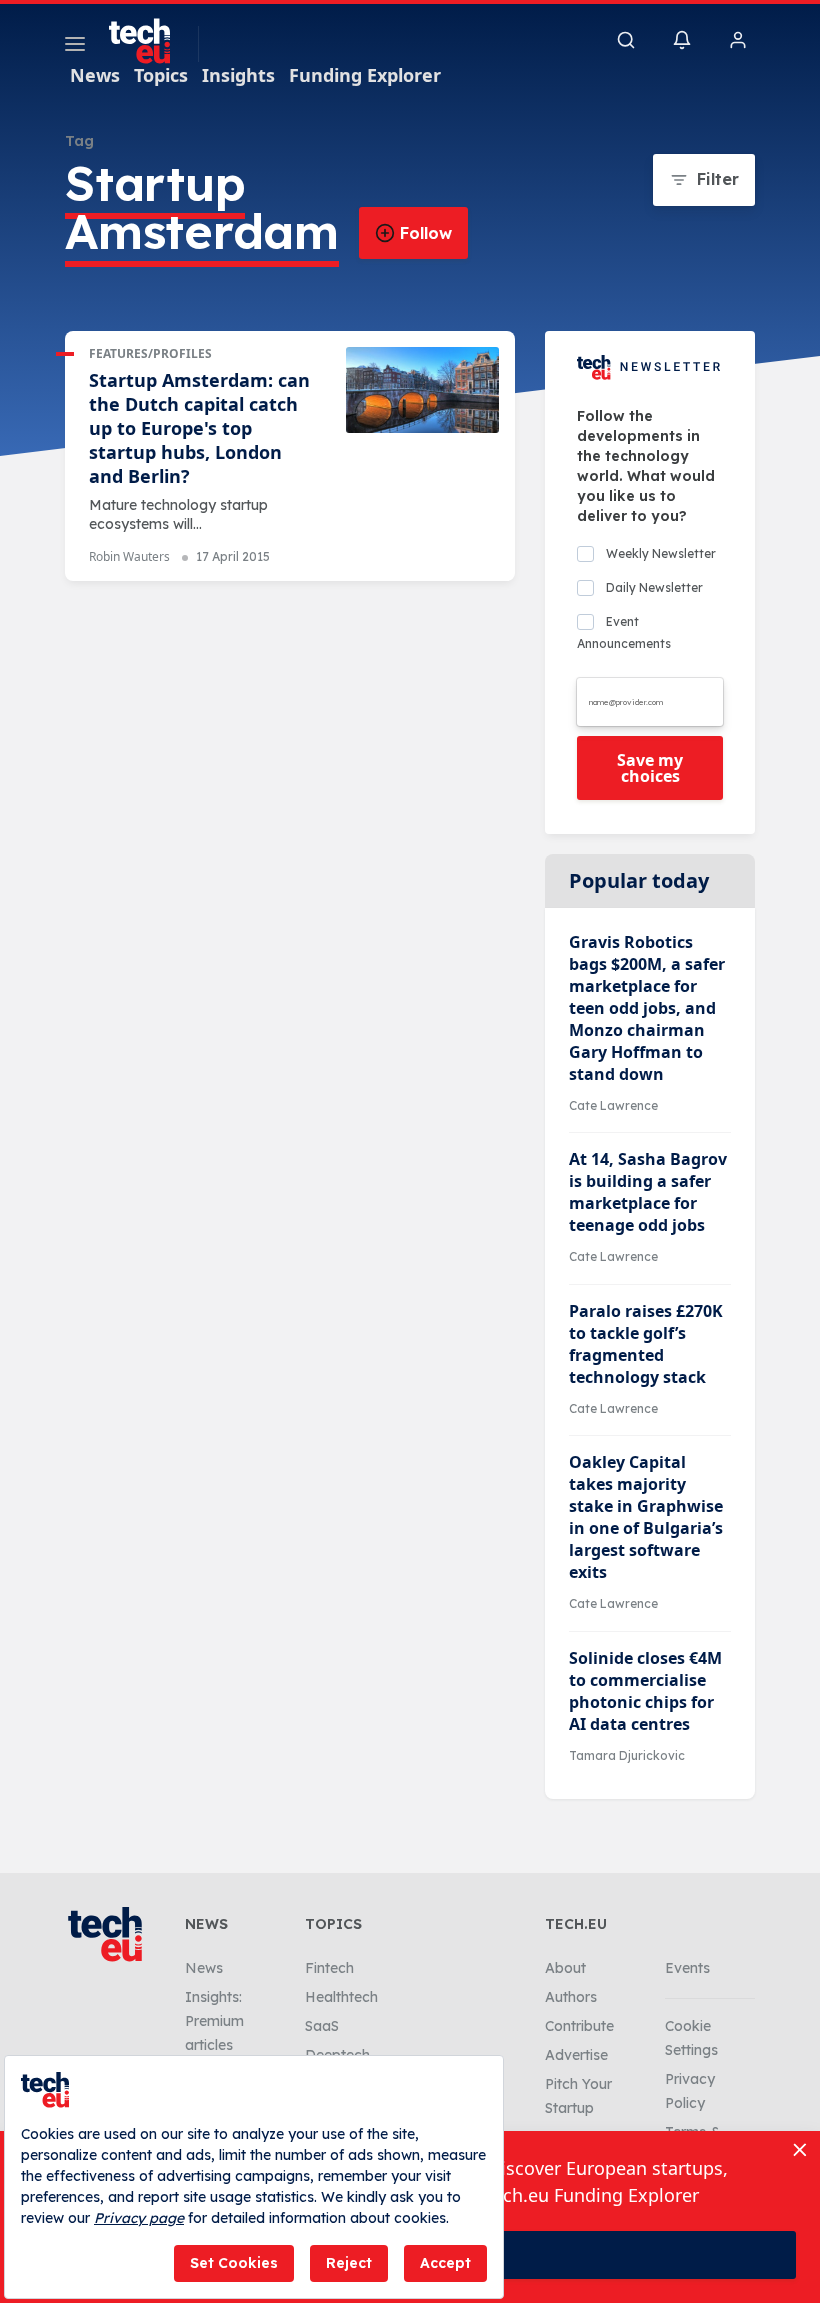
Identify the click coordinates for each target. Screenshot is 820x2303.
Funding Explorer (365, 75)
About (565, 1968)
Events (687, 1968)
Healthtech (341, 1997)
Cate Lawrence (613, 1105)
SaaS (322, 2026)
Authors (571, 1997)
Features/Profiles (150, 353)
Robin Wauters (129, 556)
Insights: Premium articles (214, 2021)
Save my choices (650, 768)
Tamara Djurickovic (627, 1755)
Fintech (329, 1968)
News (95, 75)
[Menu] (75, 47)
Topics (161, 75)
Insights (238, 75)
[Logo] (149, 41)
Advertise (576, 2055)
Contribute (579, 2026)
